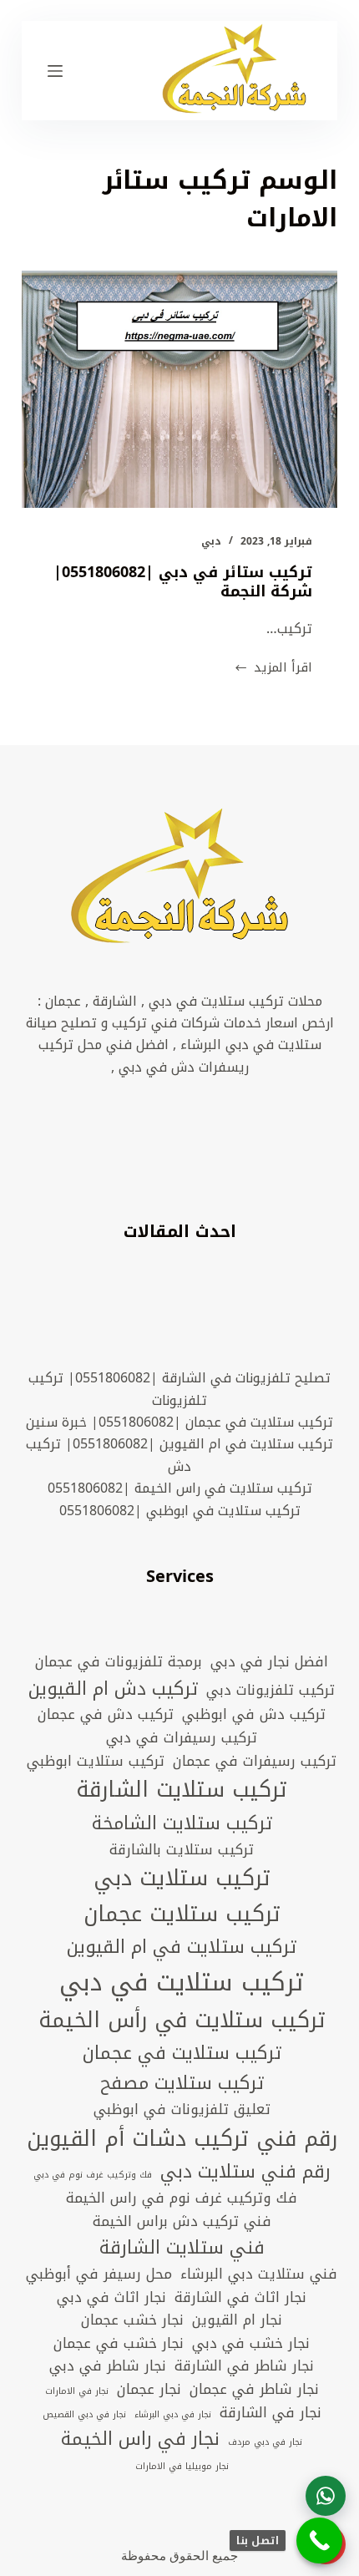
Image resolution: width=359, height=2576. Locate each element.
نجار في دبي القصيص (84, 2415)
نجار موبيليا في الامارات (182, 2467)
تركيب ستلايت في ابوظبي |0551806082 (180, 1511)
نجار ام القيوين (237, 2320)
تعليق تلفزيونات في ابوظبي (182, 2110)
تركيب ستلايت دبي (182, 1879)
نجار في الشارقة (271, 2413)
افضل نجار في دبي (269, 1662)
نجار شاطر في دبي (108, 2366)
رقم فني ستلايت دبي (245, 2172)
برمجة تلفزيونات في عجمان (119, 1662)
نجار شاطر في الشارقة (244, 2366)
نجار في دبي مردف (265, 2442)
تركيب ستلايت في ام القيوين (182, 1947)
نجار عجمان (149, 2390)
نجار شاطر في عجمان (254, 2390)
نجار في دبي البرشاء (173, 2415)
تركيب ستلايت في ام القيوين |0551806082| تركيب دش (179, 1455)
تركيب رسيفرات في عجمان (255, 1762)
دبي (211, 541)
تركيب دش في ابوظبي (254, 1715)
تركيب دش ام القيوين (113, 1689)
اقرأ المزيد (273, 668)
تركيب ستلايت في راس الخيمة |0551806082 (180, 1488)
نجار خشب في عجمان (119, 2344)
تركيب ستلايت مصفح (182, 2083)
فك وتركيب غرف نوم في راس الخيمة (182, 2198)
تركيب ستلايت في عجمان (182, 2053)
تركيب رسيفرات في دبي (182, 1738)
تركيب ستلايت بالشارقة (182, 1850)
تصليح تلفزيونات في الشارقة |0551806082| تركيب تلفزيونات (179, 1389)
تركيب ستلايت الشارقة (182, 1790)
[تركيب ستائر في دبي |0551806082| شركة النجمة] (179, 389)
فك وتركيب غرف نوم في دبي (93, 2175)
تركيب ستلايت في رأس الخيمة (182, 2021)
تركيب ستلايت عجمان (182, 1915)
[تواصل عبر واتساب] (326, 2496)
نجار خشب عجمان (132, 2320)
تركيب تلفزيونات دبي (271, 1691)
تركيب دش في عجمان (106, 1715)
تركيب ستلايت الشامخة (182, 1823)
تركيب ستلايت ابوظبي (96, 1762)
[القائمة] (55, 71)
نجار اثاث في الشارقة (240, 2298)
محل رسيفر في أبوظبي (99, 2274)
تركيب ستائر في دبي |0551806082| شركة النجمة (183, 582)
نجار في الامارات (77, 2391)
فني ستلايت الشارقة (182, 2248)
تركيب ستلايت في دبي (182, 1982)
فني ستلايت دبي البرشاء (259, 2274)
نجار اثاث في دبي (111, 2298)
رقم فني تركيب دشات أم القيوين (182, 2140)
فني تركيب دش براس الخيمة (182, 2222)
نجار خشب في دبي (251, 2344)
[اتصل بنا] (319, 2541)
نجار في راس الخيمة (140, 2439)
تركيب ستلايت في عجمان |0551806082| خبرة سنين (179, 1422)
